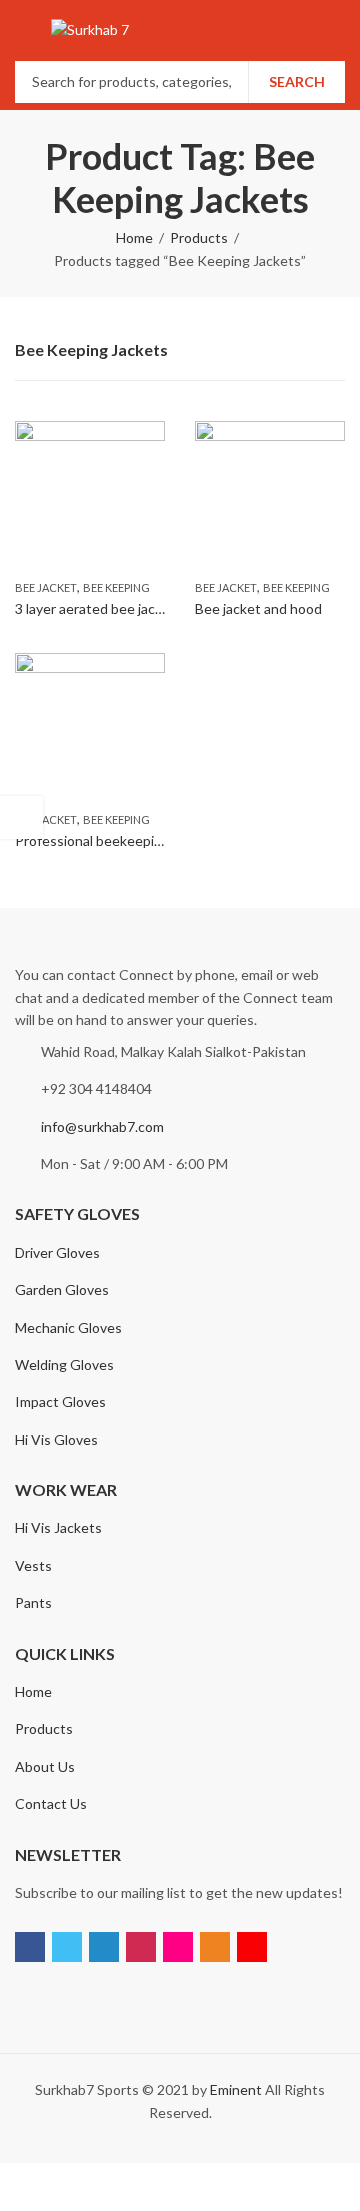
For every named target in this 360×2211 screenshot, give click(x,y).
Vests (33, 1565)
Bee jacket (46, 587)
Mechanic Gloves (68, 1327)
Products (199, 237)
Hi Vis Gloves (56, 1439)
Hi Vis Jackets (58, 1527)
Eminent (236, 2089)
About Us (45, 1766)
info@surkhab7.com (102, 1126)
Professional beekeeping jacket (113, 840)
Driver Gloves (57, 1252)
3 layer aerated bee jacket (95, 608)
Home (134, 237)
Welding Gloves (64, 1364)
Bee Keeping (116, 587)
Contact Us (51, 1803)
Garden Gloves (62, 1289)
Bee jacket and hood (258, 608)
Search (297, 81)
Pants (33, 1602)
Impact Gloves (60, 1401)
